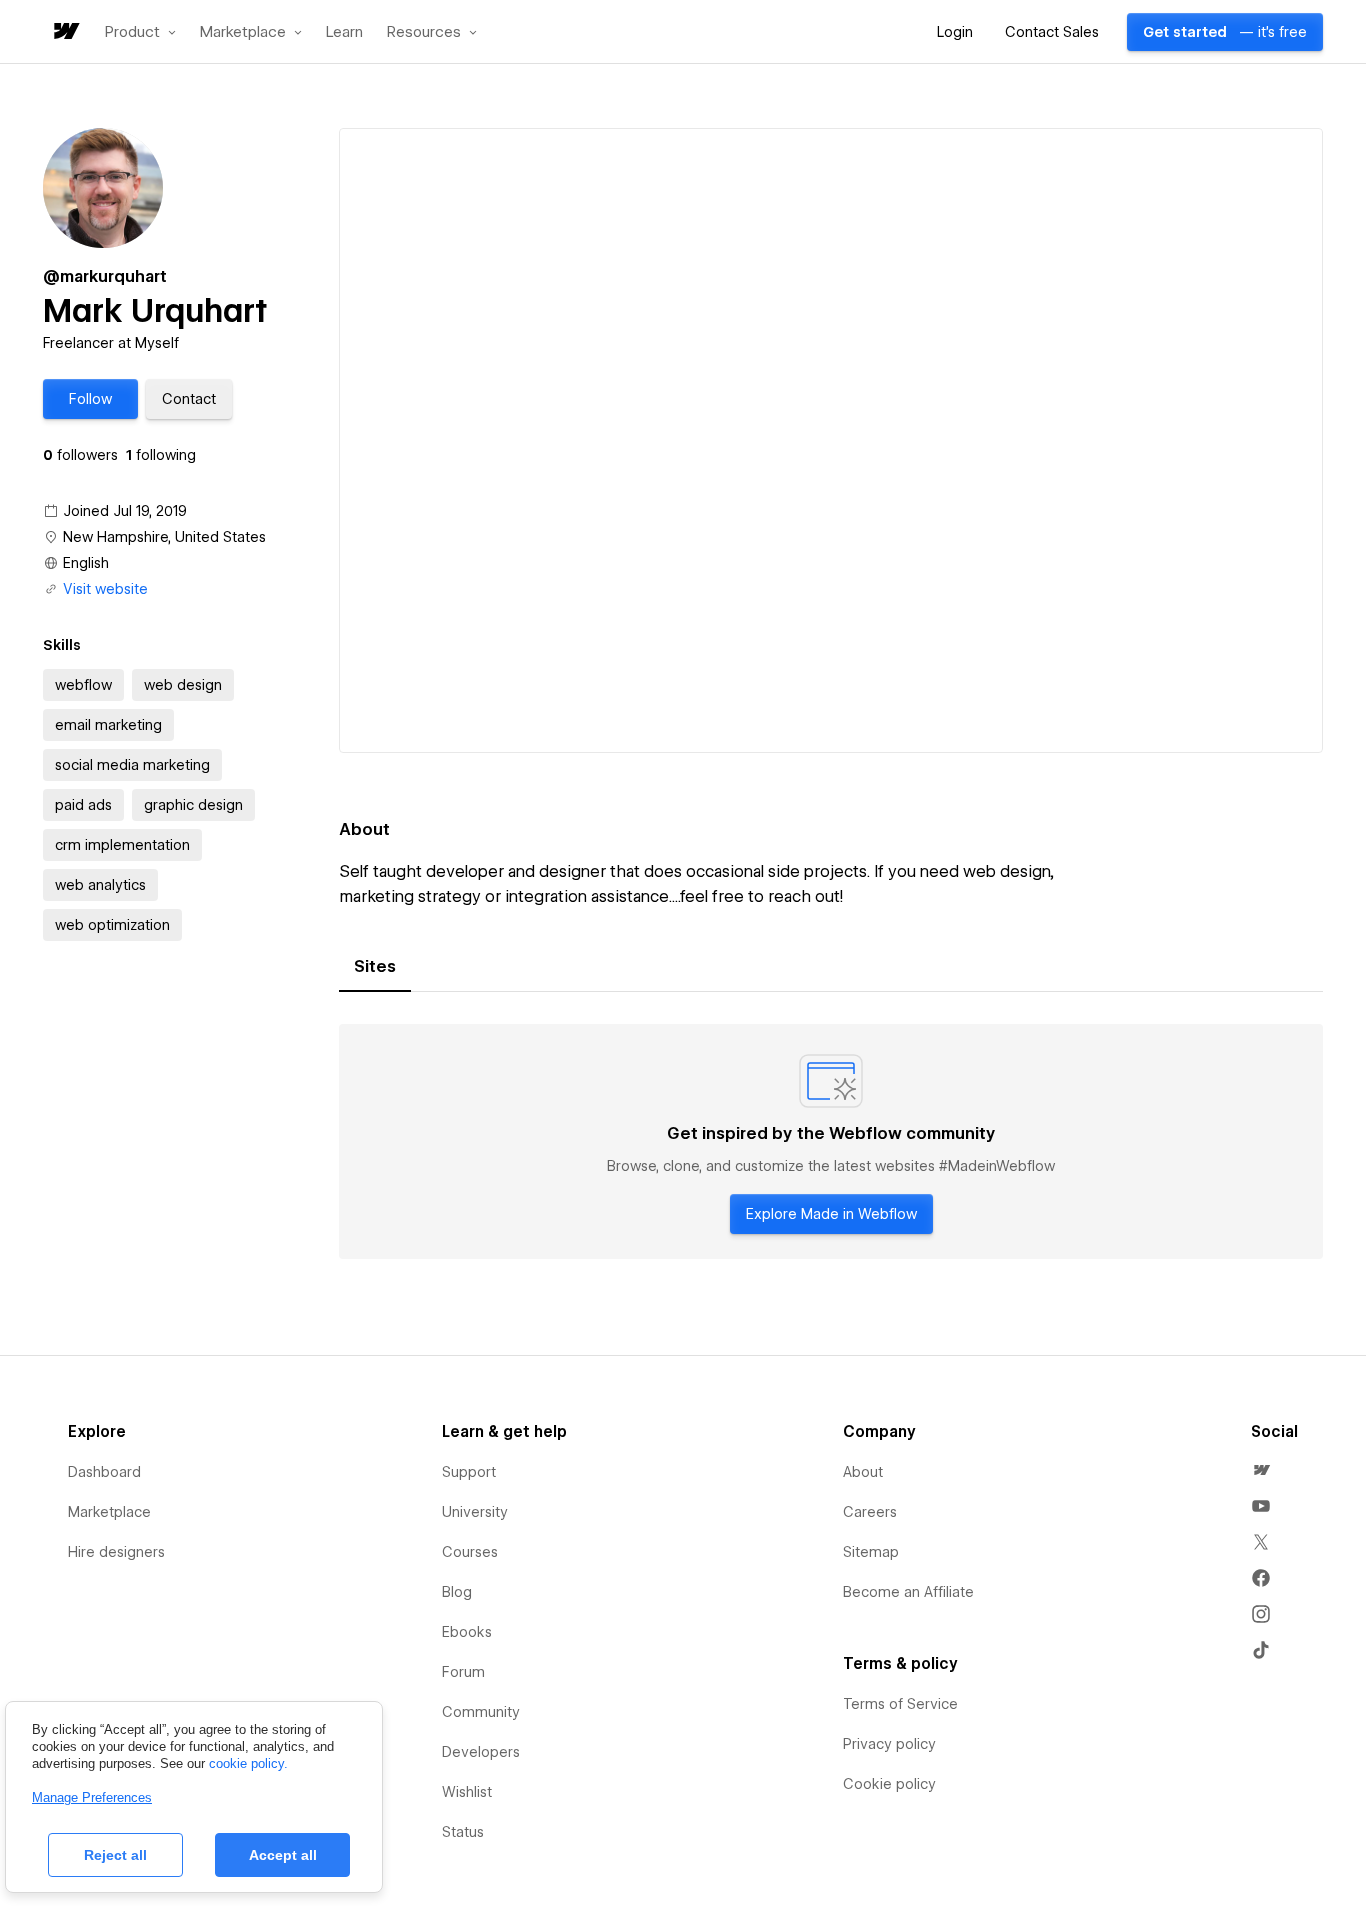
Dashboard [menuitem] (104, 1472)
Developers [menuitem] (481, 1752)
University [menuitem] (475, 1512)
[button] (140, 32)
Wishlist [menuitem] (467, 1792)
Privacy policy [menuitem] (889, 1744)
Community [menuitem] (481, 1712)
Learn (344, 32)
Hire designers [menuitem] (116, 1552)
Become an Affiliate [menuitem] (908, 1592)
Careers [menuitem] (870, 1512)
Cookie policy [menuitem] (889, 1784)
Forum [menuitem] (463, 1672)
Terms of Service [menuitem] (900, 1704)
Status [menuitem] (463, 1832)
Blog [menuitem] (457, 1592)
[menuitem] (1261, 1470)
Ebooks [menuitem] (467, 1632)
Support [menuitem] (469, 1472)
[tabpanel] (831, 1142)
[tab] (375, 967)
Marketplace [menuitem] (109, 1512)
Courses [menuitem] (470, 1552)
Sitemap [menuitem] (871, 1552)
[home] (65, 32)
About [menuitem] (863, 1472)
